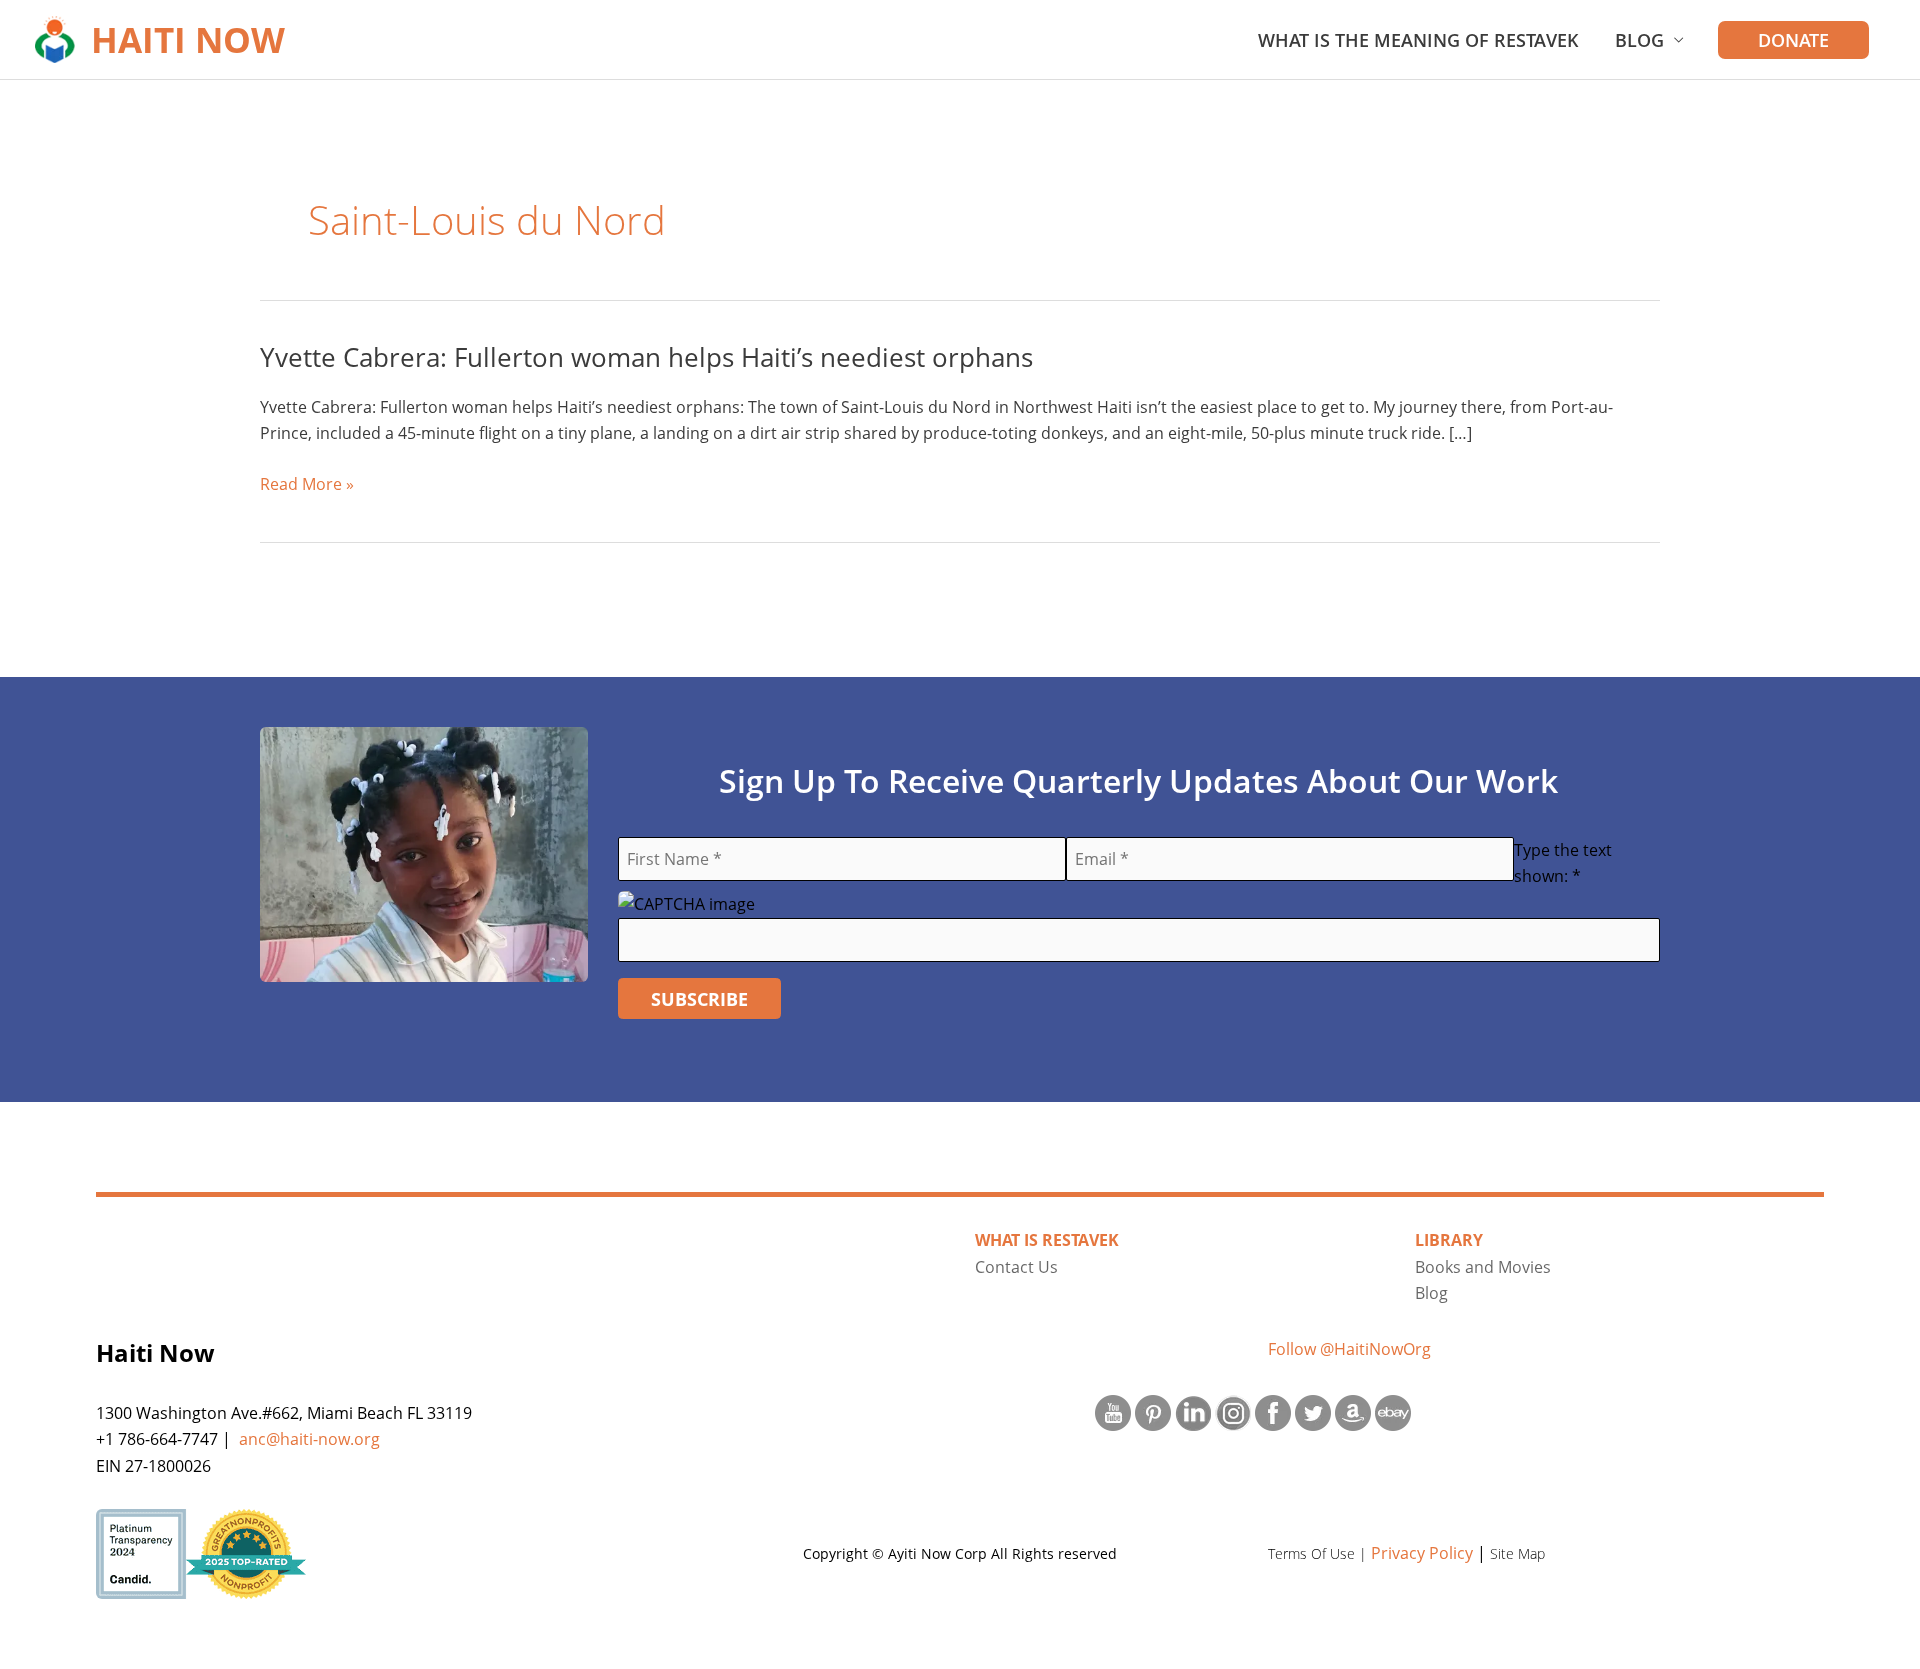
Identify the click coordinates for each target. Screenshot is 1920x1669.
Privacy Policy (1422, 1553)
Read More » (307, 484)
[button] (1793, 40)
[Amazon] (1353, 1411)
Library (1449, 1240)
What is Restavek (1047, 1240)
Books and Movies (1483, 1267)
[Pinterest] (1153, 1411)
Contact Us (1016, 1267)
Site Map (1517, 1553)
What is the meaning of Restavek (1418, 40)
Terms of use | (1319, 1553)
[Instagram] (1233, 1411)
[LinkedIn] (1193, 1411)
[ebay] (1393, 1411)
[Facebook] (1273, 1411)
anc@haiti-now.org (309, 1439)
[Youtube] (1113, 1411)
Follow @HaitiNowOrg (1349, 1349)
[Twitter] (1313, 1411)
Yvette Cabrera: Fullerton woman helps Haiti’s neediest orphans (646, 357)
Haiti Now (188, 39)
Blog (1639, 40)
